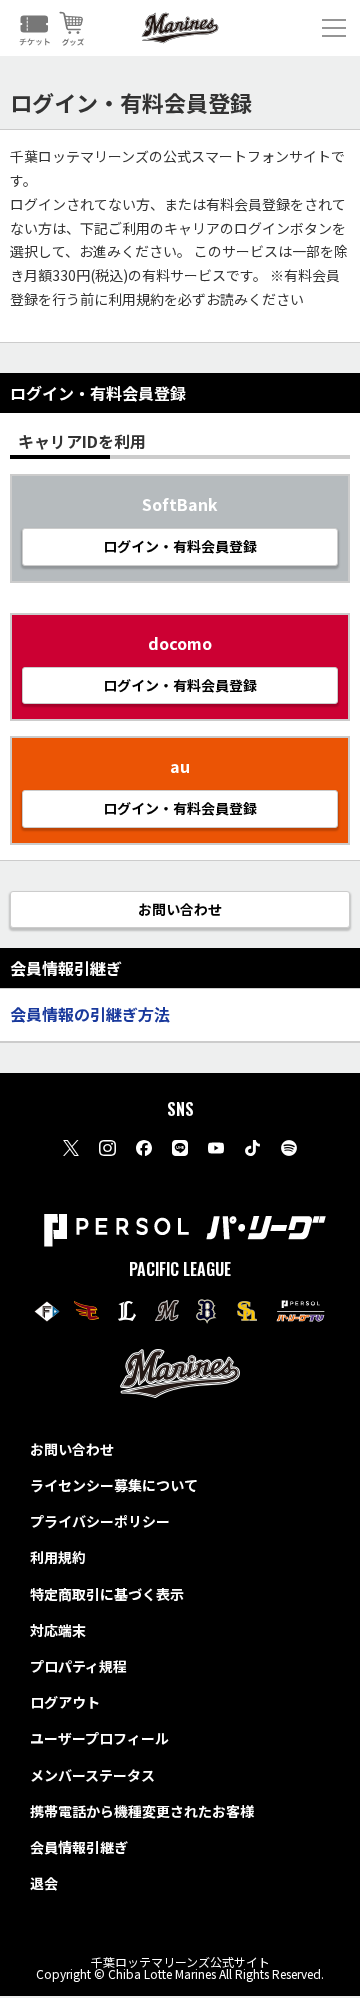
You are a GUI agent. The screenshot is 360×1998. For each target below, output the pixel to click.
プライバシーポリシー (100, 1521)
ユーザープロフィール (99, 1738)
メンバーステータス (92, 1775)
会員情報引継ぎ (79, 1847)
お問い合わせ (72, 1449)
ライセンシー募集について (114, 1485)
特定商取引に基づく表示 (107, 1594)
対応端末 (58, 1630)
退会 (44, 1883)
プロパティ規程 (78, 1666)
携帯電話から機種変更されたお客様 (142, 1811)
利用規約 (58, 1557)
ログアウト (65, 1702)
